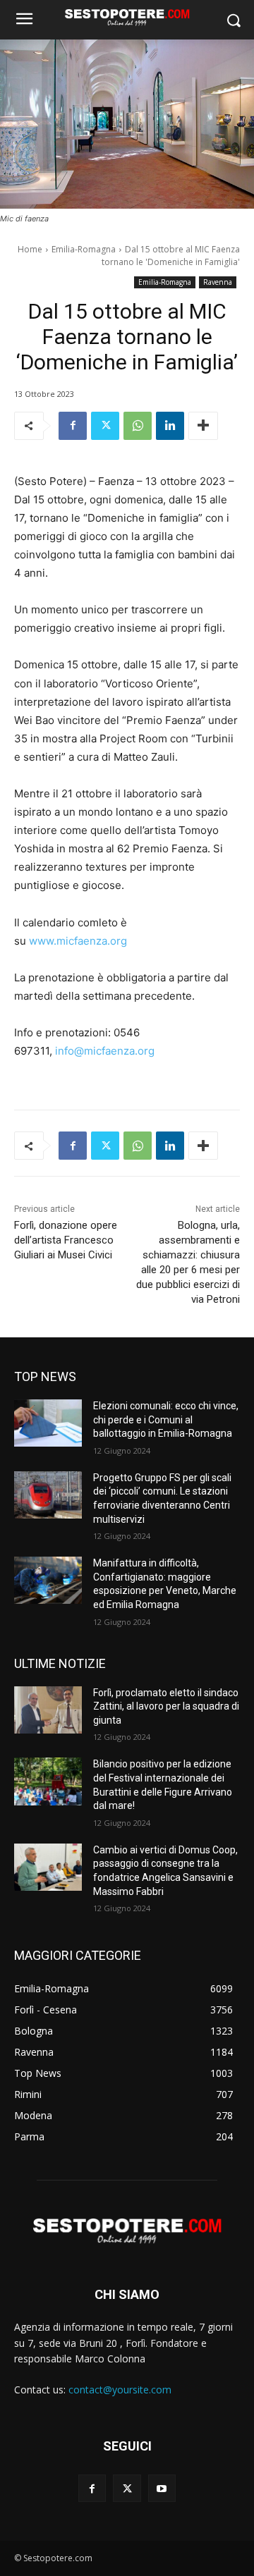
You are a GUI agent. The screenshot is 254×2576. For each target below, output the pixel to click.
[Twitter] (105, 426)
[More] (203, 426)
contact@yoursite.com (120, 2390)
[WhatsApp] (138, 426)
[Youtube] (162, 2488)
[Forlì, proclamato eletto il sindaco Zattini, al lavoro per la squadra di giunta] (48, 1710)
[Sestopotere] (127, 17)
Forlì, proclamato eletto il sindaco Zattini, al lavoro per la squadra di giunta (166, 1706)
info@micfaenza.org (105, 1051)
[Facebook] (73, 426)
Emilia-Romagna (84, 249)
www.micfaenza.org (78, 941)
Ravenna (218, 282)
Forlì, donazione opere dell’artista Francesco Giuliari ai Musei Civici (66, 1240)
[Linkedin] (170, 426)
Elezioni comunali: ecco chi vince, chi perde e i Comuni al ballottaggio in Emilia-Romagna (166, 1419)
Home (30, 249)
